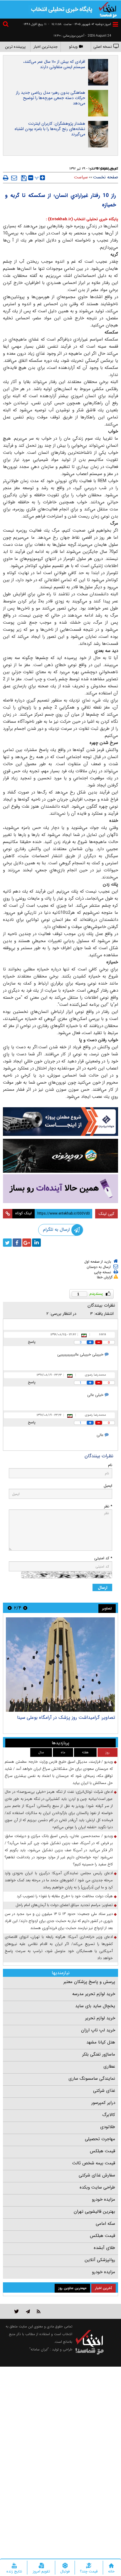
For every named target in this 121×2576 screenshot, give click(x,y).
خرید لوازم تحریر (100, 2018)
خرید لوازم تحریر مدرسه (94, 1994)
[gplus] (27, 1243)
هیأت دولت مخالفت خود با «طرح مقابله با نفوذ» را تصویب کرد (65, 1896)
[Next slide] (10, 1608)
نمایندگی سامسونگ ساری (92, 2079)
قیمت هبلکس (102, 2151)
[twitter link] (17, 2311)
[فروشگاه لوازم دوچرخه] (60, 1156)
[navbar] (115, 24)
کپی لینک (106, 1214)
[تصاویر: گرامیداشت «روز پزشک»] (60, 1665)
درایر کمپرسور (103, 2103)
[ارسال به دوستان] (14, 178)
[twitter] (7, 1243)
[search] (6, 25)
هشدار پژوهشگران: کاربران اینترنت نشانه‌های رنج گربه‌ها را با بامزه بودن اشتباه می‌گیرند (50, 129)
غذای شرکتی (104, 2091)
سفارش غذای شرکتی (97, 2175)
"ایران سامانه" (39, 2349)
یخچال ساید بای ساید (95, 2006)
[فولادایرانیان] (60, 1122)
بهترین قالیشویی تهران (94, 2212)
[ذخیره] (24, 178)
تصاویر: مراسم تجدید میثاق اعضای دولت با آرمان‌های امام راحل (64, 1905)
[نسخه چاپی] (6, 178)
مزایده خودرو (104, 2199)
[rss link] (39, 2311)
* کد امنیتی (103, 1558)
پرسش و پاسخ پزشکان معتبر (89, 1982)
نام (110, 1465)
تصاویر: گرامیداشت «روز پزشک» (84, 1717)
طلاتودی (108, 2127)
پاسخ (32, 1342)
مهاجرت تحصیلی (100, 2139)
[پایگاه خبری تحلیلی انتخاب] (108, 9)
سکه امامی (105, 2224)
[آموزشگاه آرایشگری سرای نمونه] (60, 1189)
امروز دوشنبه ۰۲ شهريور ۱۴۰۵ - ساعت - (80, 24)
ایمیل (108, 1486)
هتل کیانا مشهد (101, 2042)
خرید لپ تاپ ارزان (98, 2030)
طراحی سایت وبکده (97, 2187)
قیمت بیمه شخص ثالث (94, 2163)
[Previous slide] (25, 1608)
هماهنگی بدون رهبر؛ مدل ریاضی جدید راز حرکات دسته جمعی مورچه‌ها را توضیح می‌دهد (51, 98)
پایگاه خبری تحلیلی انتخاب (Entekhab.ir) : (82, 219)
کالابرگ (109, 2115)
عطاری (109, 2066)
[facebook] (17, 1243)
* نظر (108, 1506)
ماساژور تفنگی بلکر (99, 2054)
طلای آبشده (104, 2248)
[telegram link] (28, 2311)
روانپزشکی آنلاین (100, 2260)
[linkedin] (36, 1243)
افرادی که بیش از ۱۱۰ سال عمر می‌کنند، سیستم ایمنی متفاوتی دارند (54, 64)
